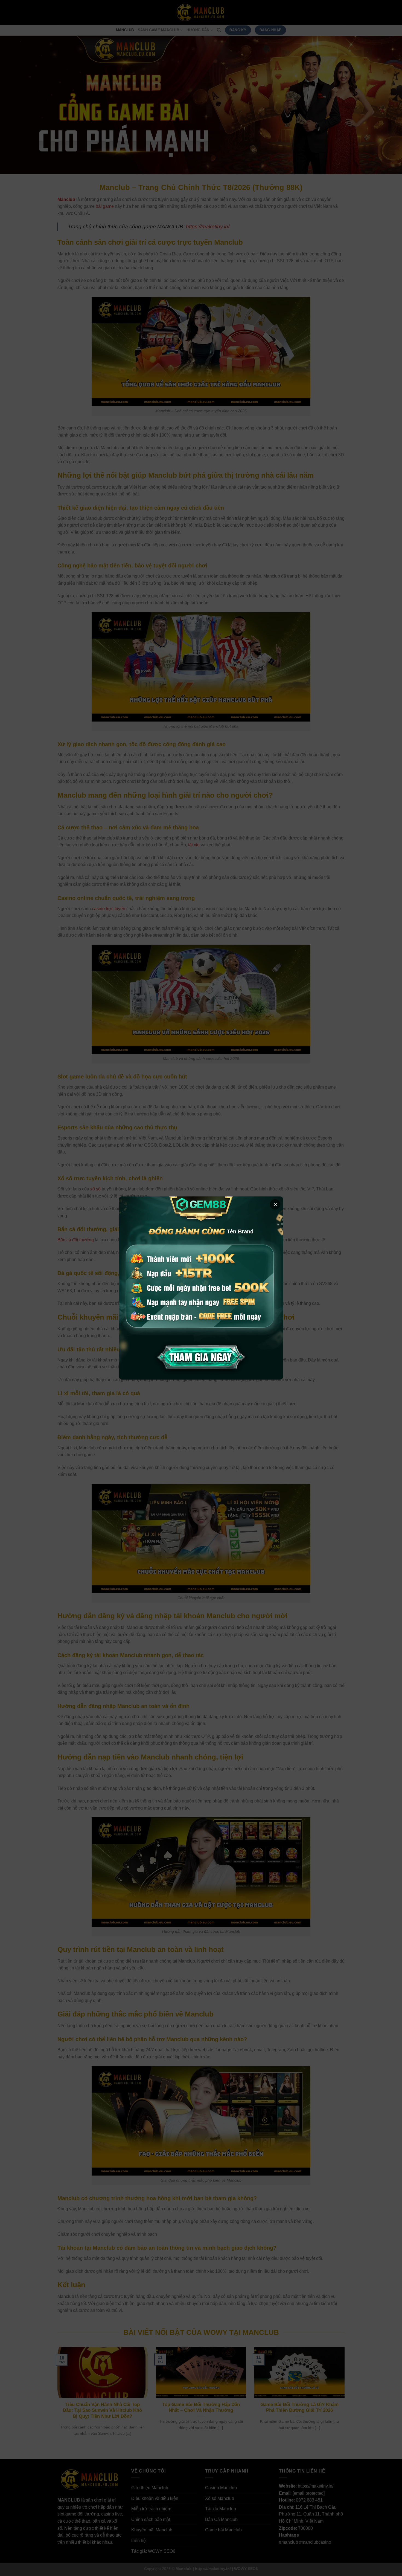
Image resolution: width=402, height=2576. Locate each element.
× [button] (275, 1204)
